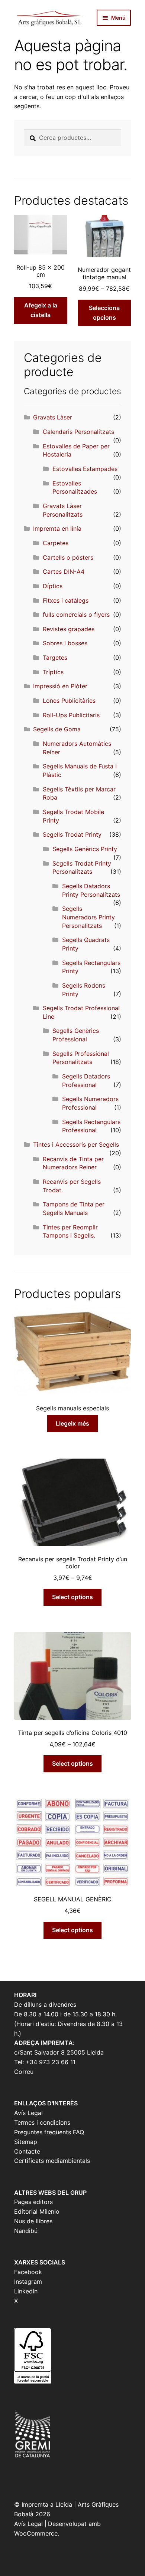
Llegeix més (72, 1423)
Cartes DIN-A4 (64, 571)
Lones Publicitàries (69, 701)
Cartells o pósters (68, 557)
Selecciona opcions (104, 313)
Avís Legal (28, 2113)
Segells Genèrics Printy (85, 849)
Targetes (55, 658)
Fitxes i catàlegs (66, 600)
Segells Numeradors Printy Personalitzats (88, 917)
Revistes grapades (69, 629)
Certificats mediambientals (52, 2161)
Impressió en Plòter (60, 686)
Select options (72, 1597)
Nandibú (26, 2231)
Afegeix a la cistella (41, 310)
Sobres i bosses (65, 643)
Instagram (28, 2282)
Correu (24, 2072)
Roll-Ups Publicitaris (71, 715)
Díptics (53, 586)
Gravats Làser (53, 417)
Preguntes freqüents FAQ (49, 2132)
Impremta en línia (57, 528)
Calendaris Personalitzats (78, 432)
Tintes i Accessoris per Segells (76, 1144)
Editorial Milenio (37, 2211)
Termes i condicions (42, 2122)
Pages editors (33, 2202)
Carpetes (56, 543)
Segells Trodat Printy (72, 834)
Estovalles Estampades (85, 469)
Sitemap (26, 2142)
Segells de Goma (57, 729)
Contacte (27, 2151)
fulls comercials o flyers (76, 615)
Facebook (28, 2272)
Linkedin (26, 2291)
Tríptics (53, 672)
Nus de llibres (33, 2221)
